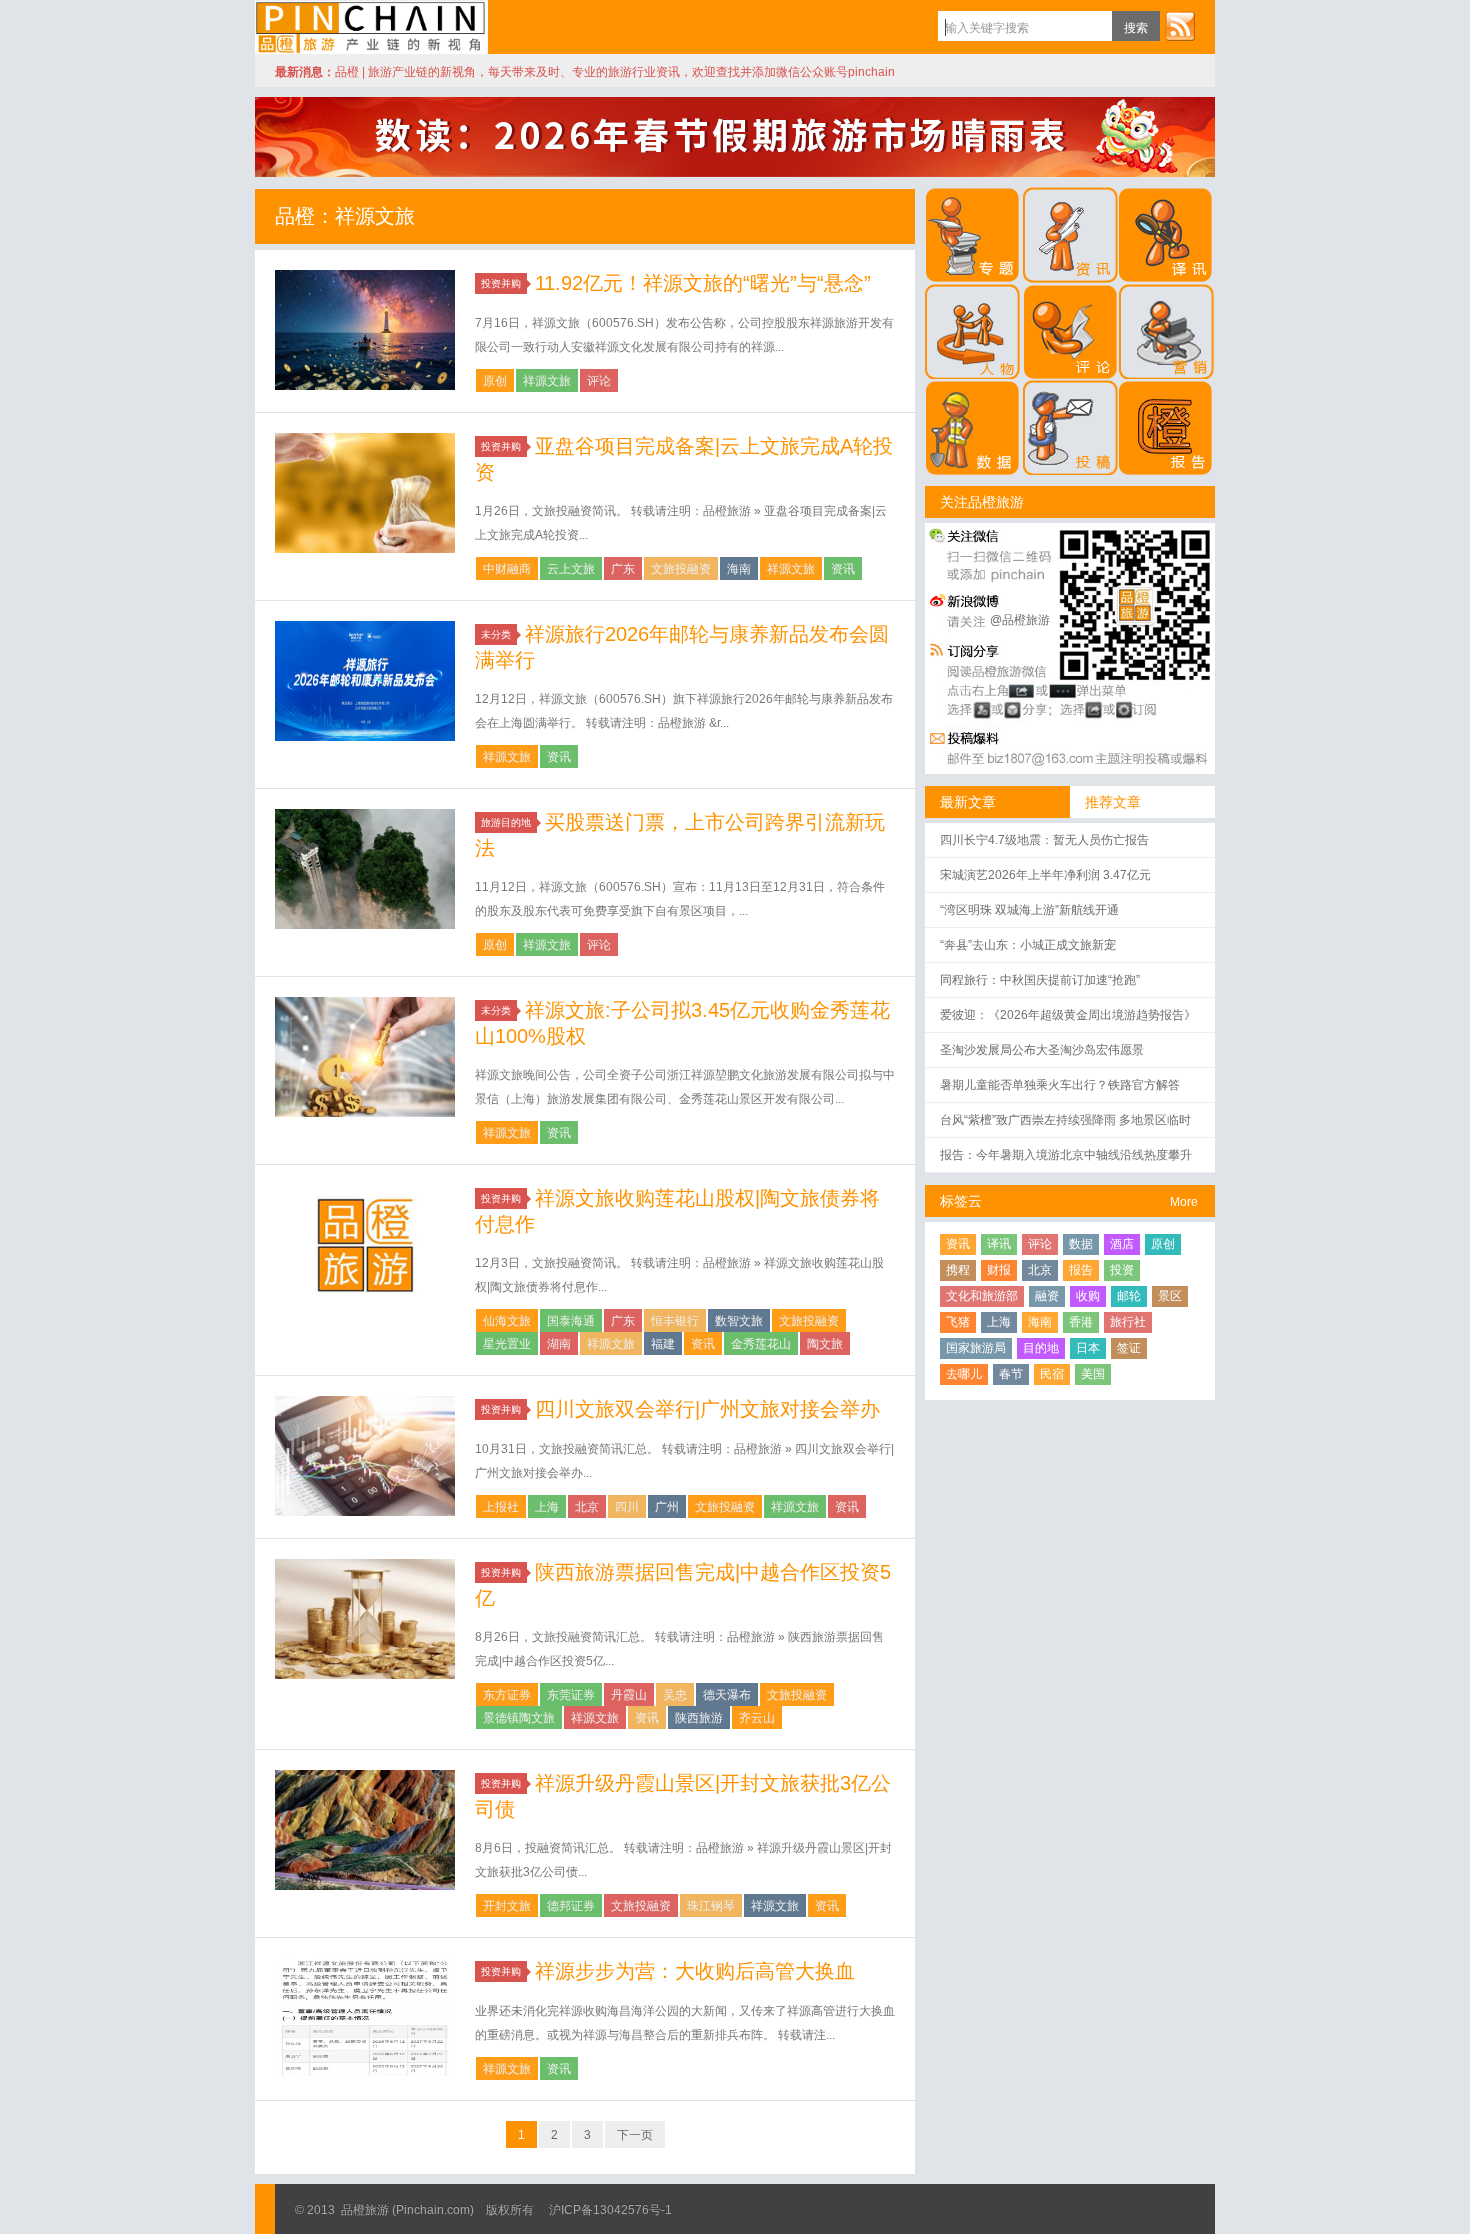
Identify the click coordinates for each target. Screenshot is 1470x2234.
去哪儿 (964, 1374)
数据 (1081, 1244)
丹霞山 (629, 1695)
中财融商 (507, 569)
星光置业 (507, 1344)
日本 (1088, 1348)
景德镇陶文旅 (519, 1718)
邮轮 (1129, 1296)
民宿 (1052, 1374)
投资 (1122, 1270)
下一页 (635, 2135)
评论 (599, 381)
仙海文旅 (507, 1321)
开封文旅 (507, 1906)
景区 (1170, 1296)
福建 (663, 1344)
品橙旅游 (371, 27)
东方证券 (507, 1695)
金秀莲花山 (761, 1344)
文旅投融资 (681, 569)
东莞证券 (571, 1695)
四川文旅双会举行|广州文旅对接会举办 (707, 1409)
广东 (623, 569)
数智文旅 (739, 1321)
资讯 (843, 569)
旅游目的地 (506, 822)
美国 (1093, 1374)
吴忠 (675, 1695)
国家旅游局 (976, 1348)
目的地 (1041, 1348)
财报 (999, 1270)
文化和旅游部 (982, 1296)
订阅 (1180, 26)
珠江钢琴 (711, 1906)
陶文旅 (825, 1344)
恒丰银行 (675, 1321)
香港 (1081, 1322)
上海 (547, 1507)
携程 (958, 1270)
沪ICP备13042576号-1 (610, 2210)
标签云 (961, 1201)
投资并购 (501, 283)
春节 (1011, 1374)
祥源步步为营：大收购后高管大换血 (695, 1971)
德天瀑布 (727, 1695)
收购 (1088, 1296)
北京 (587, 1507)
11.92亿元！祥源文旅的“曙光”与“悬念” (703, 283)
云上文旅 (571, 569)
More (1184, 1202)
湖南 (559, 1344)
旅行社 (1128, 1322)
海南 (739, 569)
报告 (1081, 1270)
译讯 (999, 1244)
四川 (627, 1507)
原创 (495, 381)
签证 (1129, 1348)
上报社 (501, 1507)
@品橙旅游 (1020, 620)
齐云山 (757, 1718)
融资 (1047, 1296)
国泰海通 (571, 1321)
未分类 (496, 634)
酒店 (1122, 1244)
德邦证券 (571, 1906)
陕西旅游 (699, 1718)
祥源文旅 (547, 381)
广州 (667, 1507)
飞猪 (958, 1322)
